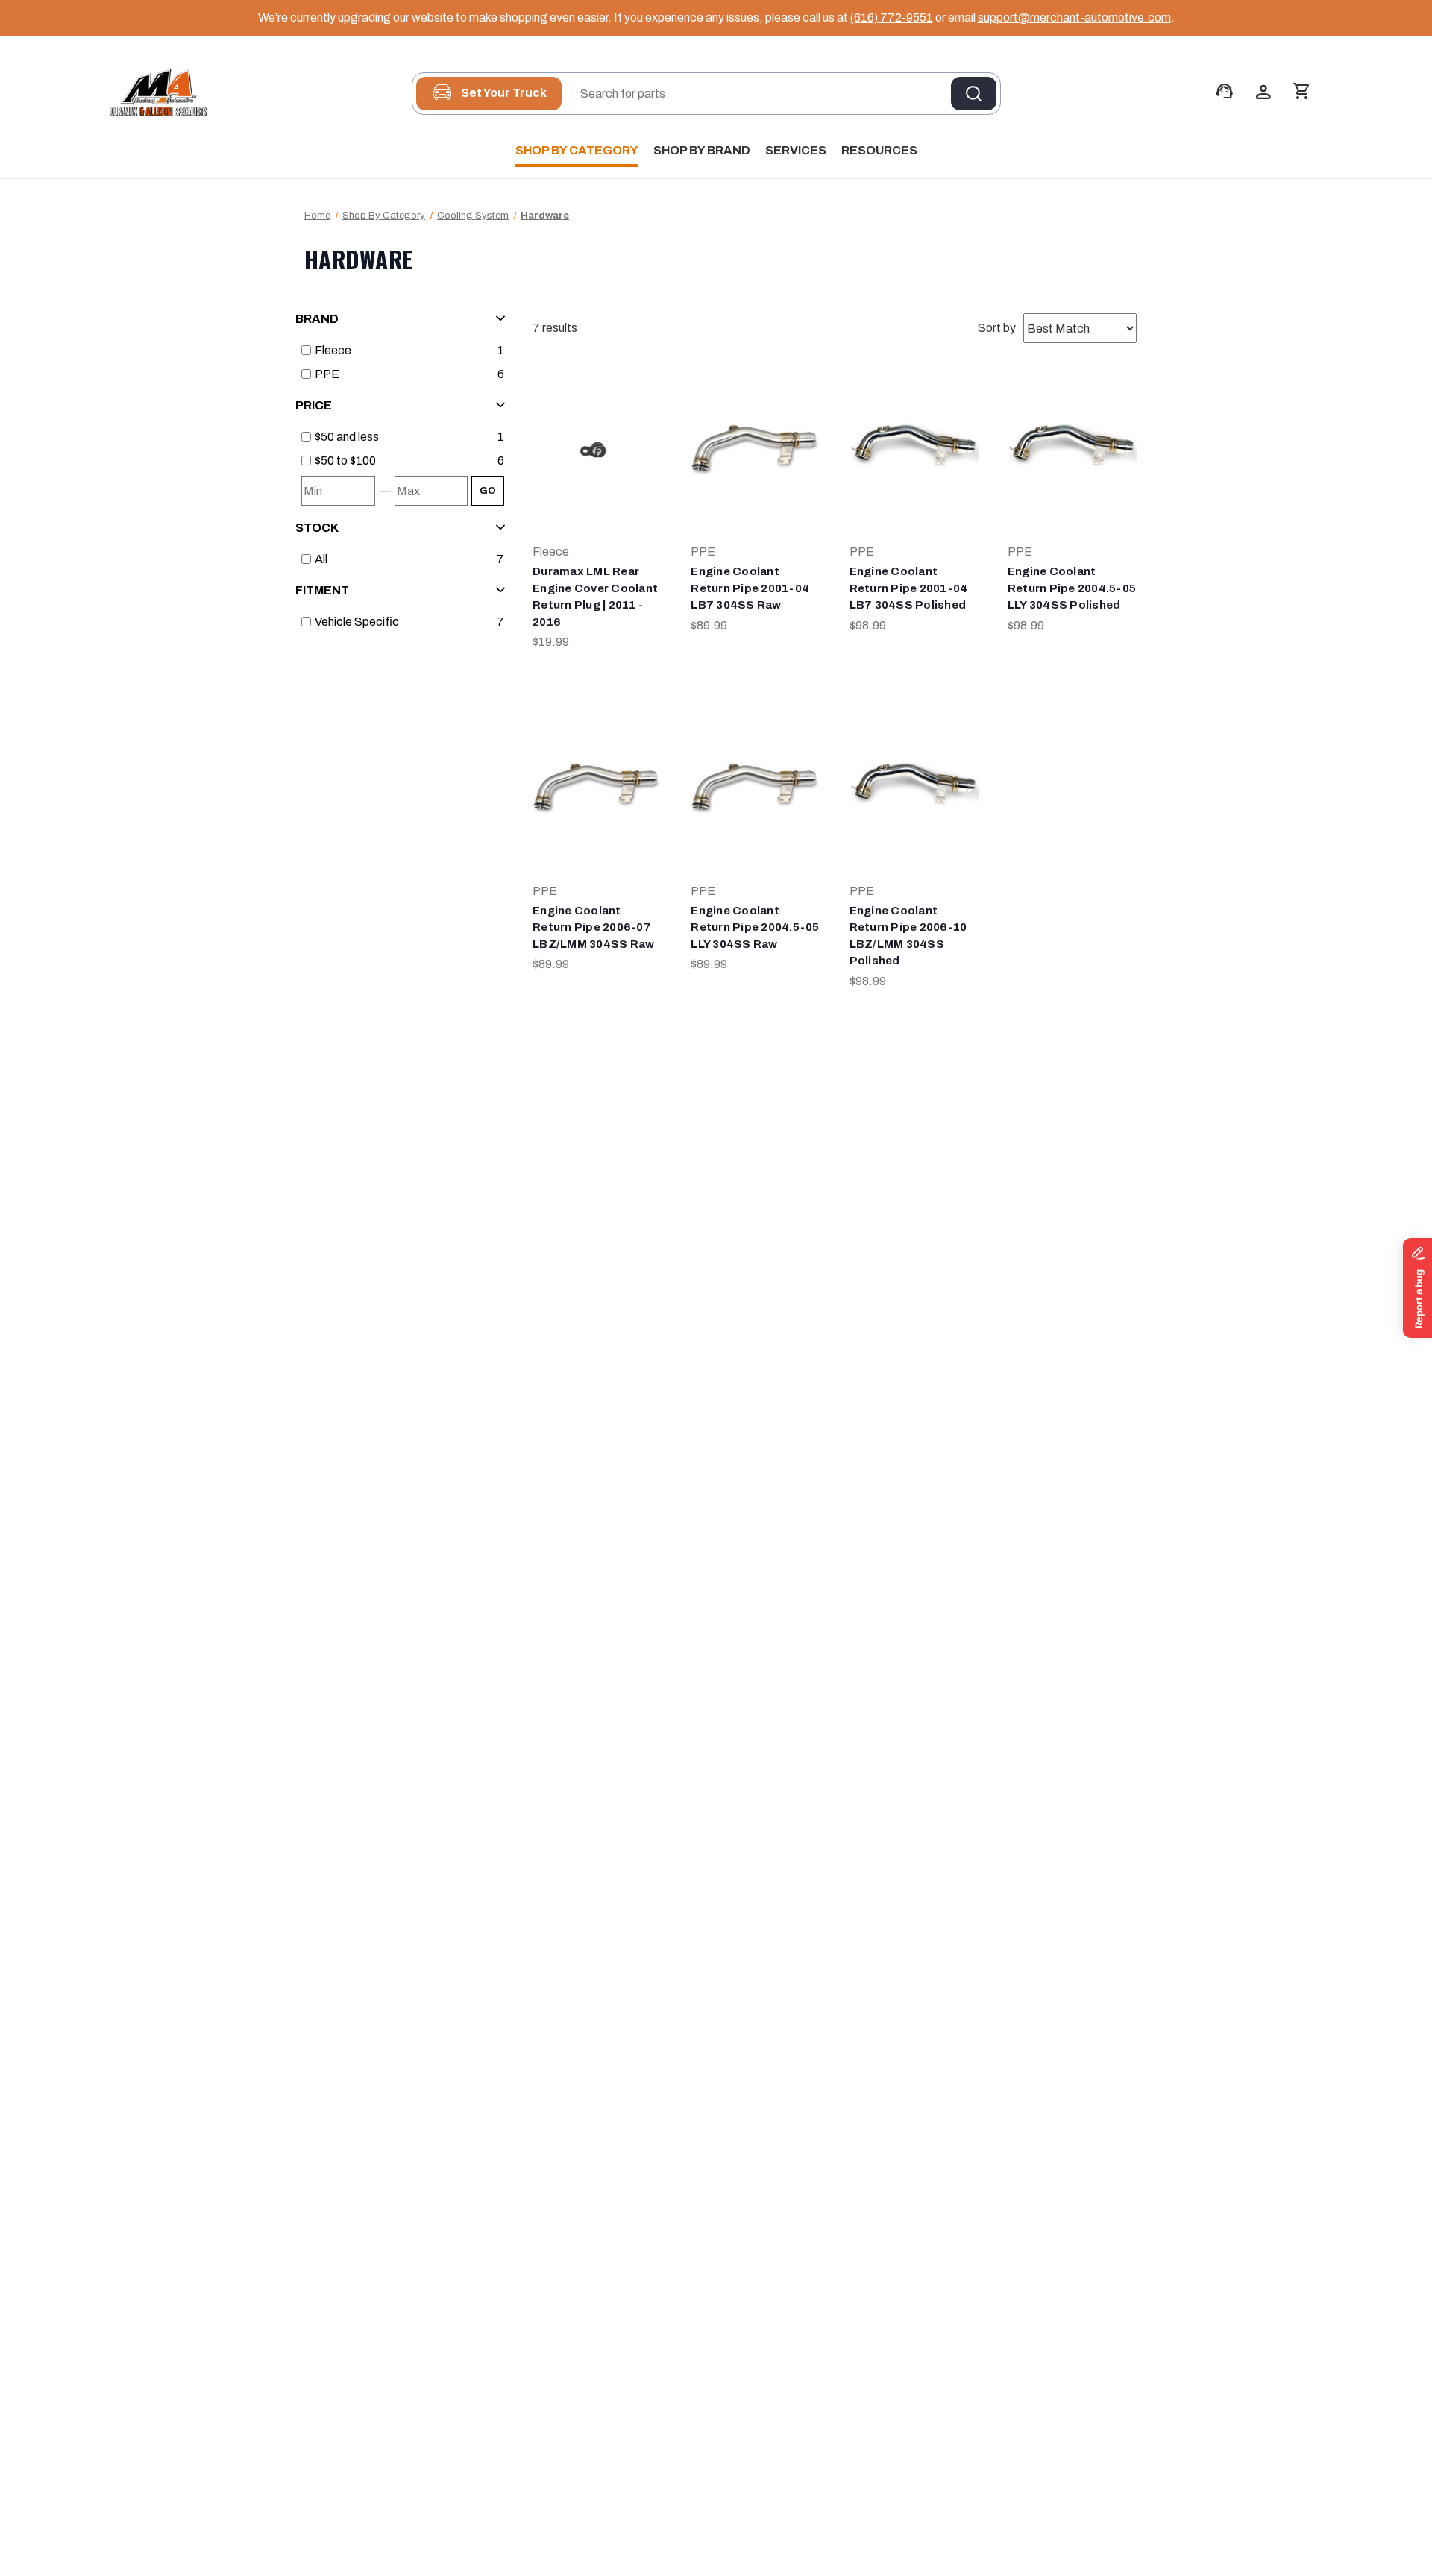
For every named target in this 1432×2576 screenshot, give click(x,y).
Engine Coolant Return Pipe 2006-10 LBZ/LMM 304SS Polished (908, 936)
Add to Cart (597, 465)
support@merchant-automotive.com (1074, 18)
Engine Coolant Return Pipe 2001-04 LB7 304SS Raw (750, 588)
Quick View (597, 435)
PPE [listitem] (327, 374)
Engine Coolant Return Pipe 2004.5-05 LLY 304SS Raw (755, 927)
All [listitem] (321, 559)
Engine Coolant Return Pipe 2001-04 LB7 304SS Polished (909, 588)
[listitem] (403, 437)
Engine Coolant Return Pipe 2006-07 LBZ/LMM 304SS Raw (593, 927)
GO (488, 491)
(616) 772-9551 (892, 18)
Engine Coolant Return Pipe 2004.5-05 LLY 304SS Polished (1072, 588)
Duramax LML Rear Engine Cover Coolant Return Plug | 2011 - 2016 (595, 597)
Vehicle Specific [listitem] (357, 622)
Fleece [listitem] (333, 350)
